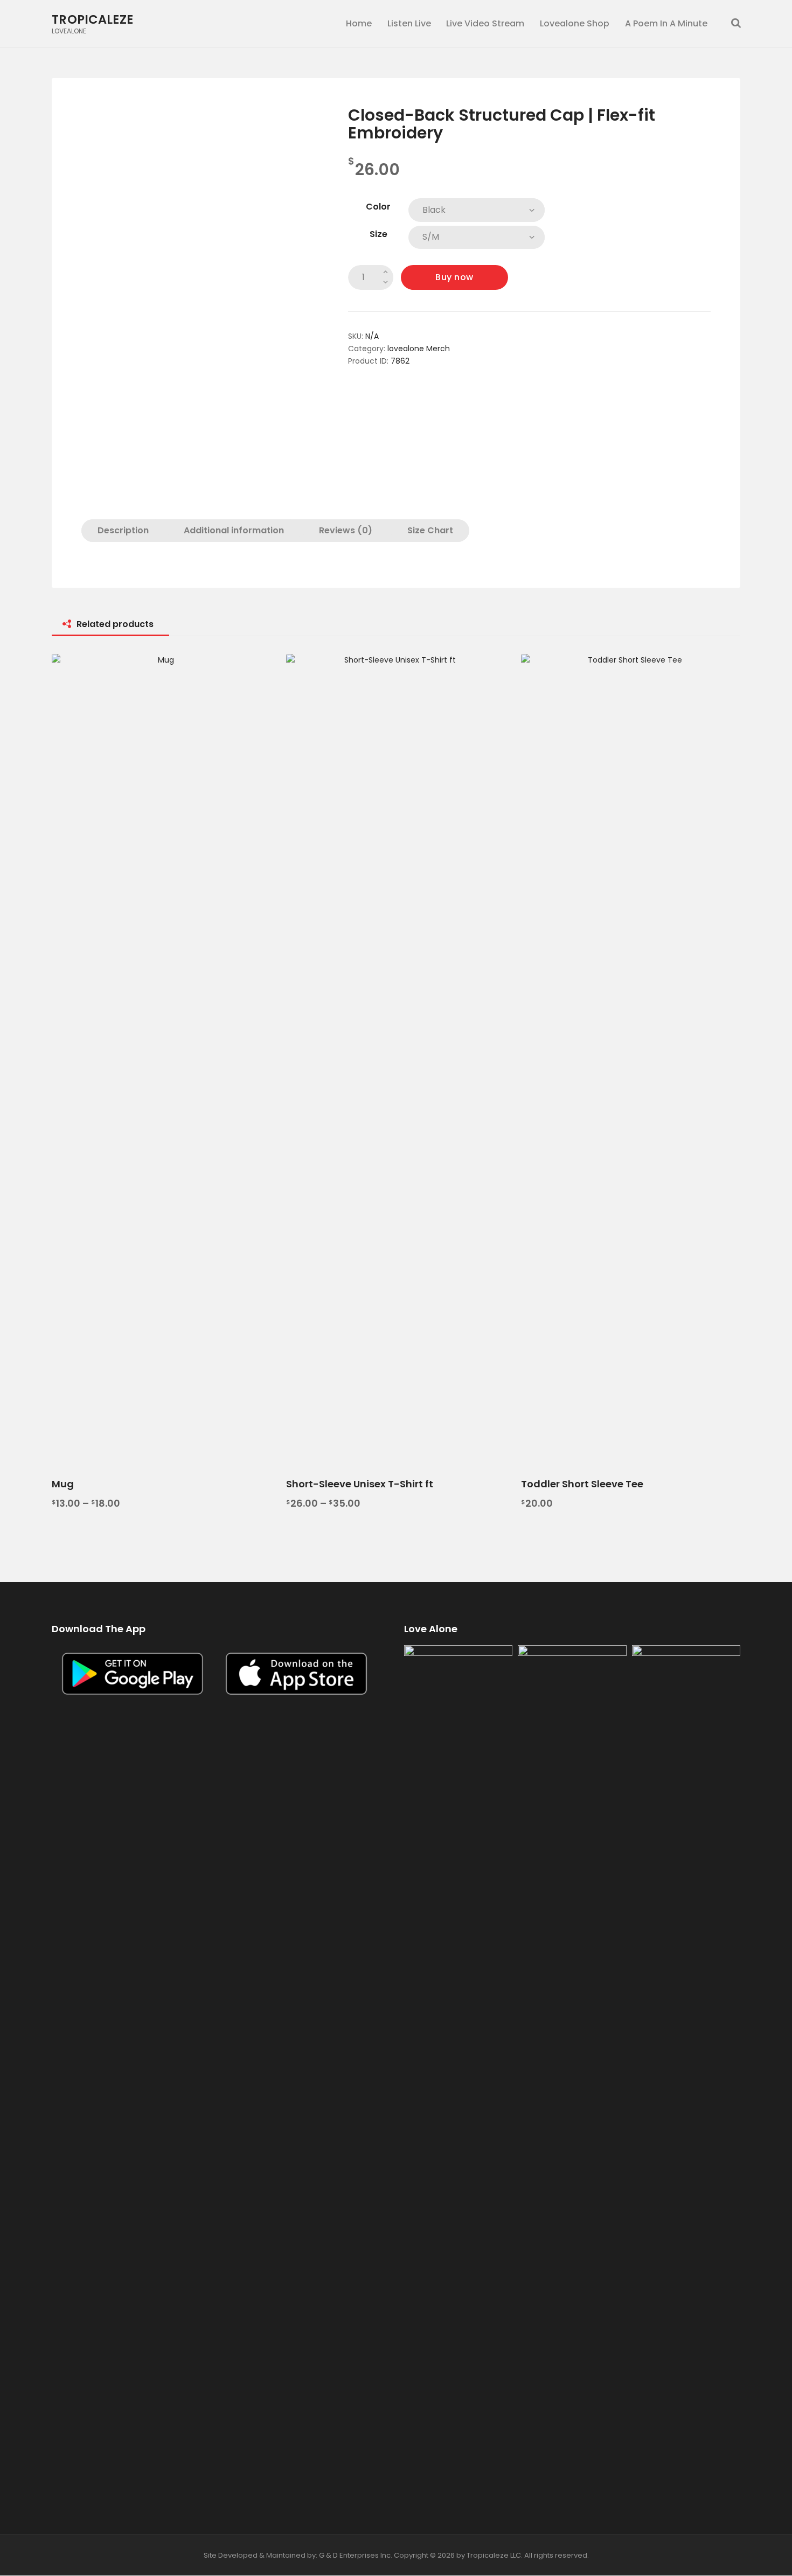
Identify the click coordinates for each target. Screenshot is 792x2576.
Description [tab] (123, 530)
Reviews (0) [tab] (346, 530)
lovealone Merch (419, 349)
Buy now (454, 277)
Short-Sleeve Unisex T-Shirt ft (360, 1484)
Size (378, 234)
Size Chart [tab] (430, 530)
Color (378, 207)
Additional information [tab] (234, 530)
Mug (63, 1484)
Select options (162, 1058)
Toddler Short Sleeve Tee (582, 1484)
